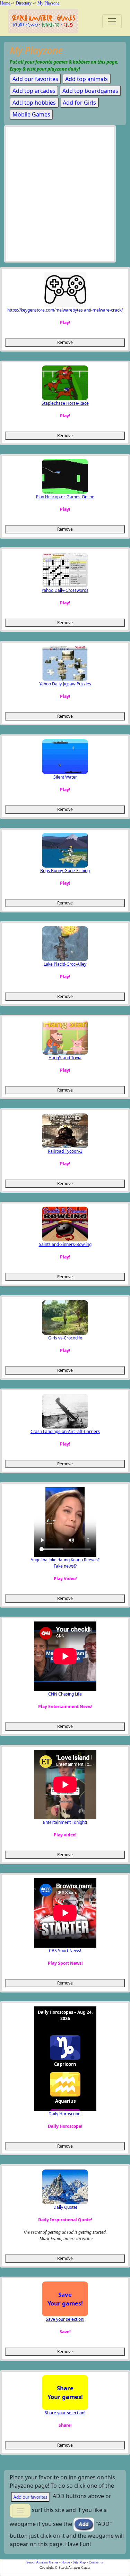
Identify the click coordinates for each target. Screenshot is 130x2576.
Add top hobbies (34, 103)
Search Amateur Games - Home (48, 2562)
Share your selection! (65, 2413)
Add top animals (86, 79)
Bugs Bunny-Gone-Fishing (65, 871)
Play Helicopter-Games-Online (65, 497)
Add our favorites (35, 79)
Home (5, 3)
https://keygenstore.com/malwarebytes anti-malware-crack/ (65, 310)
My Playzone (48, 3)
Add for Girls (79, 103)
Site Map (79, 2562)
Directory (24, 3)
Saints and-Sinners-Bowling (65, 1244)
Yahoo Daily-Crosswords (65, 590)
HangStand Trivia (65, 1058)
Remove (65, 342)
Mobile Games (31, 114)
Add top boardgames (90, 91)
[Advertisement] (65, 196)
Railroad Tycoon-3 (65, 1151)
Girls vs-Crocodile (65, 1338)
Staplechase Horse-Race (65, 403)
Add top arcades (34, 91)
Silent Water (65, 777)
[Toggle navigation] (112, 21)
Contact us (96, 2562)
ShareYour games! (65, 2392)
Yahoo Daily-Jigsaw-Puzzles (65, 684)
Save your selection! (65, 2319)
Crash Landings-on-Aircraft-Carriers (65, 1431)
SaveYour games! (65, 2299)
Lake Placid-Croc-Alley (65, 964)
